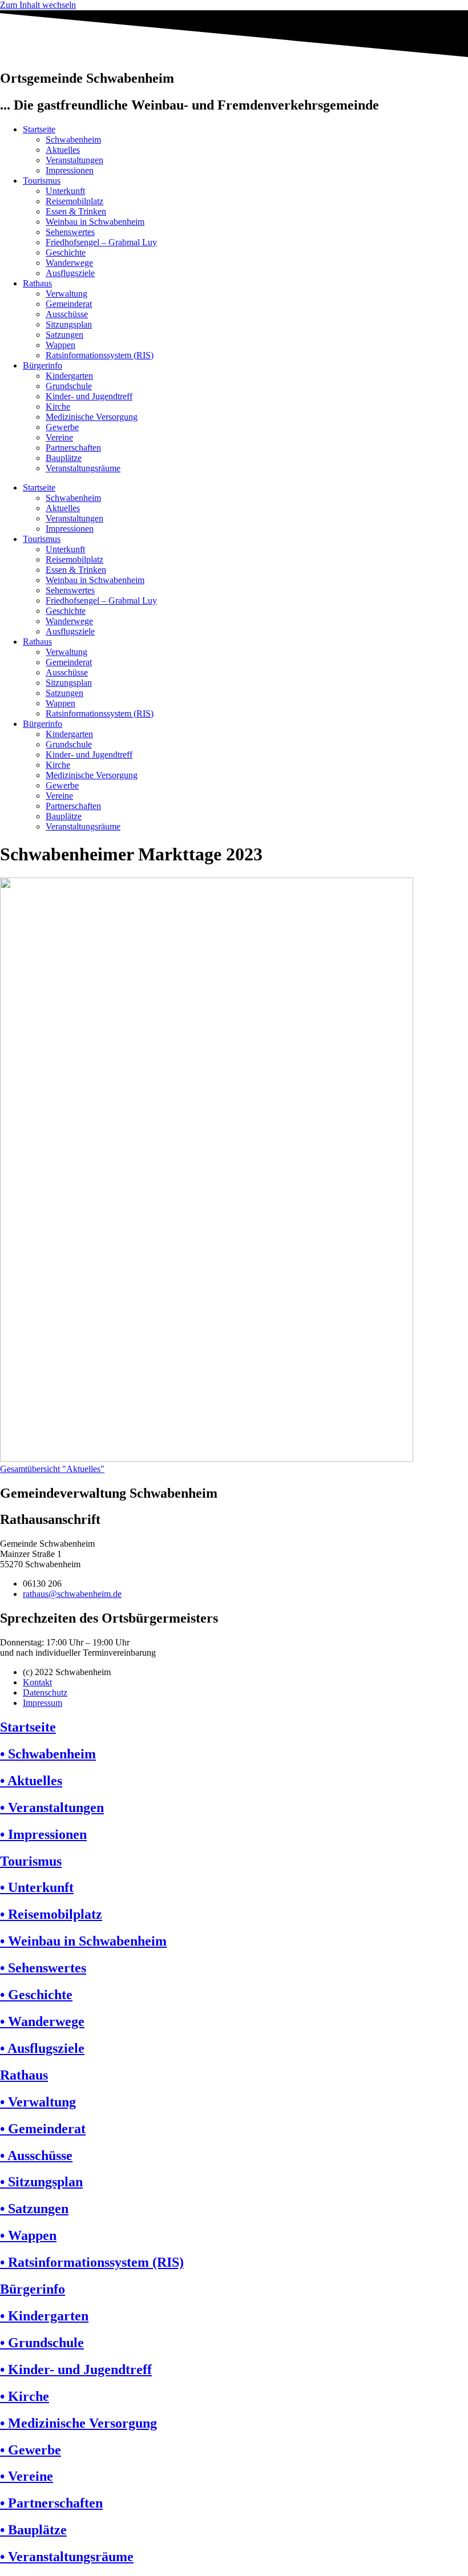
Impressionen (70, 170)
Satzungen (64, 335)
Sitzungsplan (69, 324)
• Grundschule (42, 2343)
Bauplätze (64, 458)
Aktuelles (63, 150)
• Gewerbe (31, 2450)
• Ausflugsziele (42, 2048)
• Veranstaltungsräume (67, 2557)
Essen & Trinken (76, 211)
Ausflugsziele (70, 273)
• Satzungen (34, 2209)
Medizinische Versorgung (92, 417)
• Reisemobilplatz (51, 1914)
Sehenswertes (70, 232)
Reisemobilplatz (74, 201)
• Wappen (28, 2235)
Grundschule (69, 386)
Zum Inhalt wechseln (38, 5)
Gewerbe (62, 427)
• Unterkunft (37, 1887)
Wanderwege (69, 263)
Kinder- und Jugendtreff (89, 396)
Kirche (58, 407)
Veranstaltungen (74, 160)
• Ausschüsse (36, 2156)
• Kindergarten (44, 2316)
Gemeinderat (69, 304)
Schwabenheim (73, 139)
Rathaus (37, 283)
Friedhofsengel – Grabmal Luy (101, 242)
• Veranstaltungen (52, 1807)
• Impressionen (43, 1834)
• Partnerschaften (51, 2503)
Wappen (60, 345)
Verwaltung (66, 294)
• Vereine (27, 2476)
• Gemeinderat (43, 2129)
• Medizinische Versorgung (78, 2423)
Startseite (39, 129)
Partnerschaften (73, 448)
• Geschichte (36, 1995)
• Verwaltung (38, 2102)
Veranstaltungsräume (83, 468)
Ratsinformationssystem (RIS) (100, 355)
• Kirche (25, 2396)
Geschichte (66, 252)
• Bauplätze (33, 2530)
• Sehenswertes (43, 1968)
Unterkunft (65, 191)
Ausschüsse (67, 314)
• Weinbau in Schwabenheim (83, 1941)
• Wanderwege (42, 2021)
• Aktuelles (31, 1781)
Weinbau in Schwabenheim (95, 222)
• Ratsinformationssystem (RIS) (92, 2262)
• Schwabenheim (48, 1754)
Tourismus (42, 181)
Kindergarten (69, 376)
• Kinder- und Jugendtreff (76, 2369)
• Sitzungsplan (41, 2182)
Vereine (59, 437)
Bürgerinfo (43, 365)
